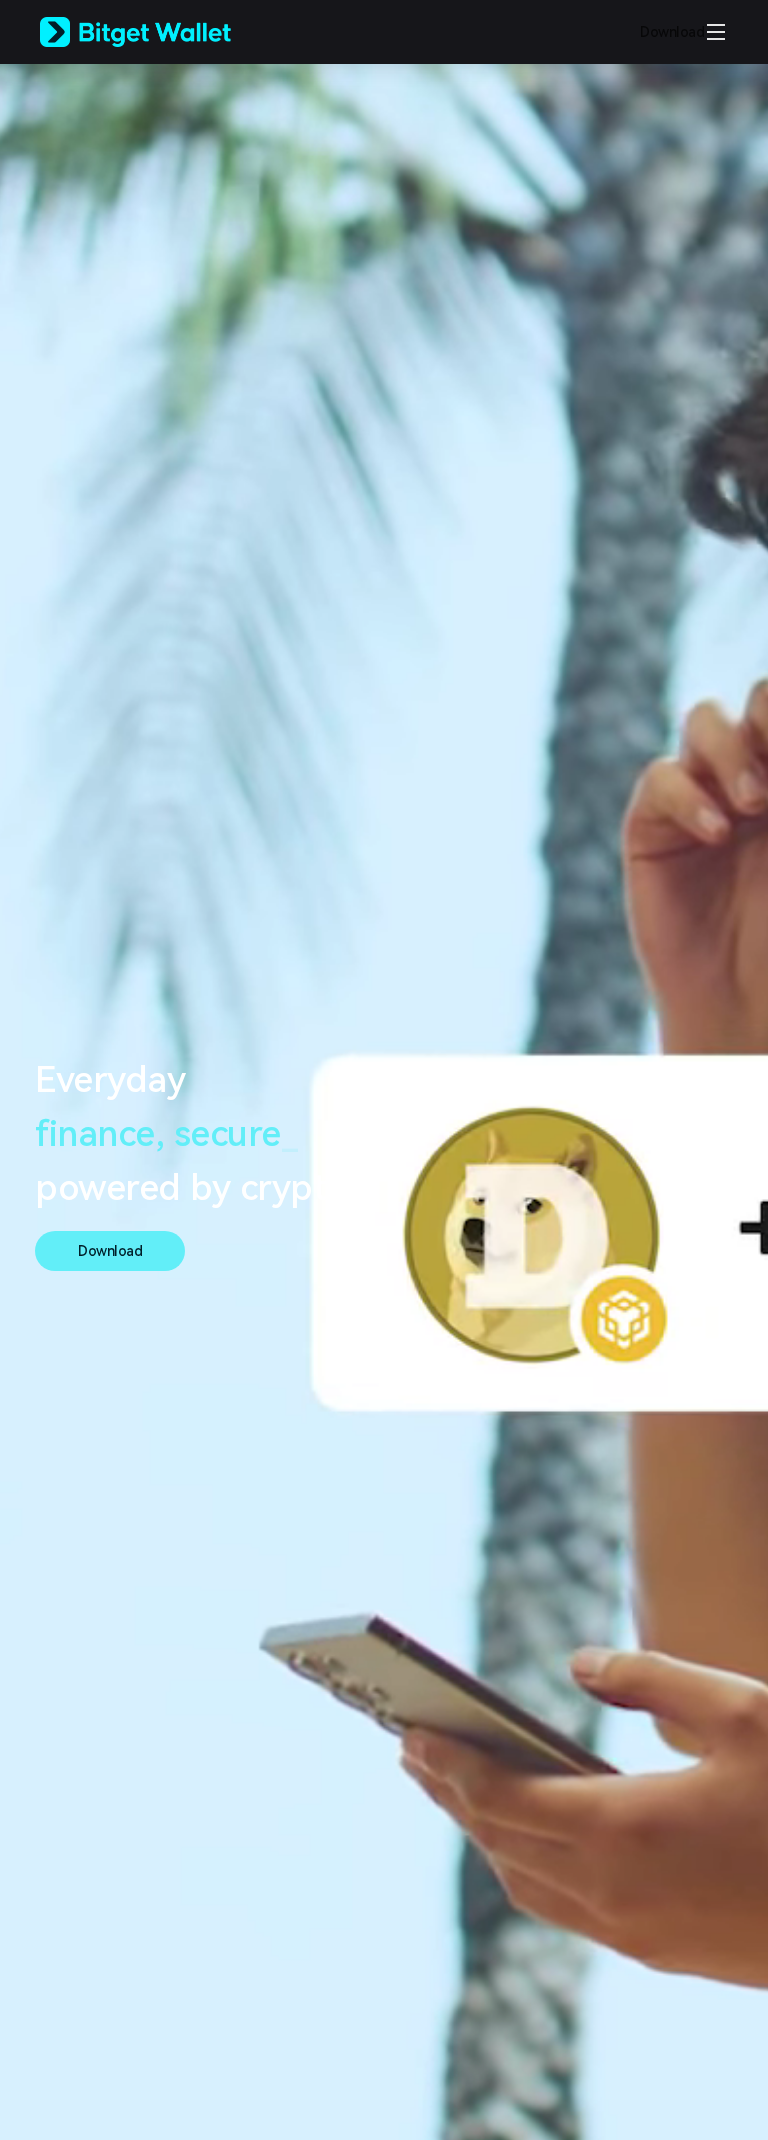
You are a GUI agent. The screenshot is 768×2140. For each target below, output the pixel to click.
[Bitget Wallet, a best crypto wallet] (161, 32)
